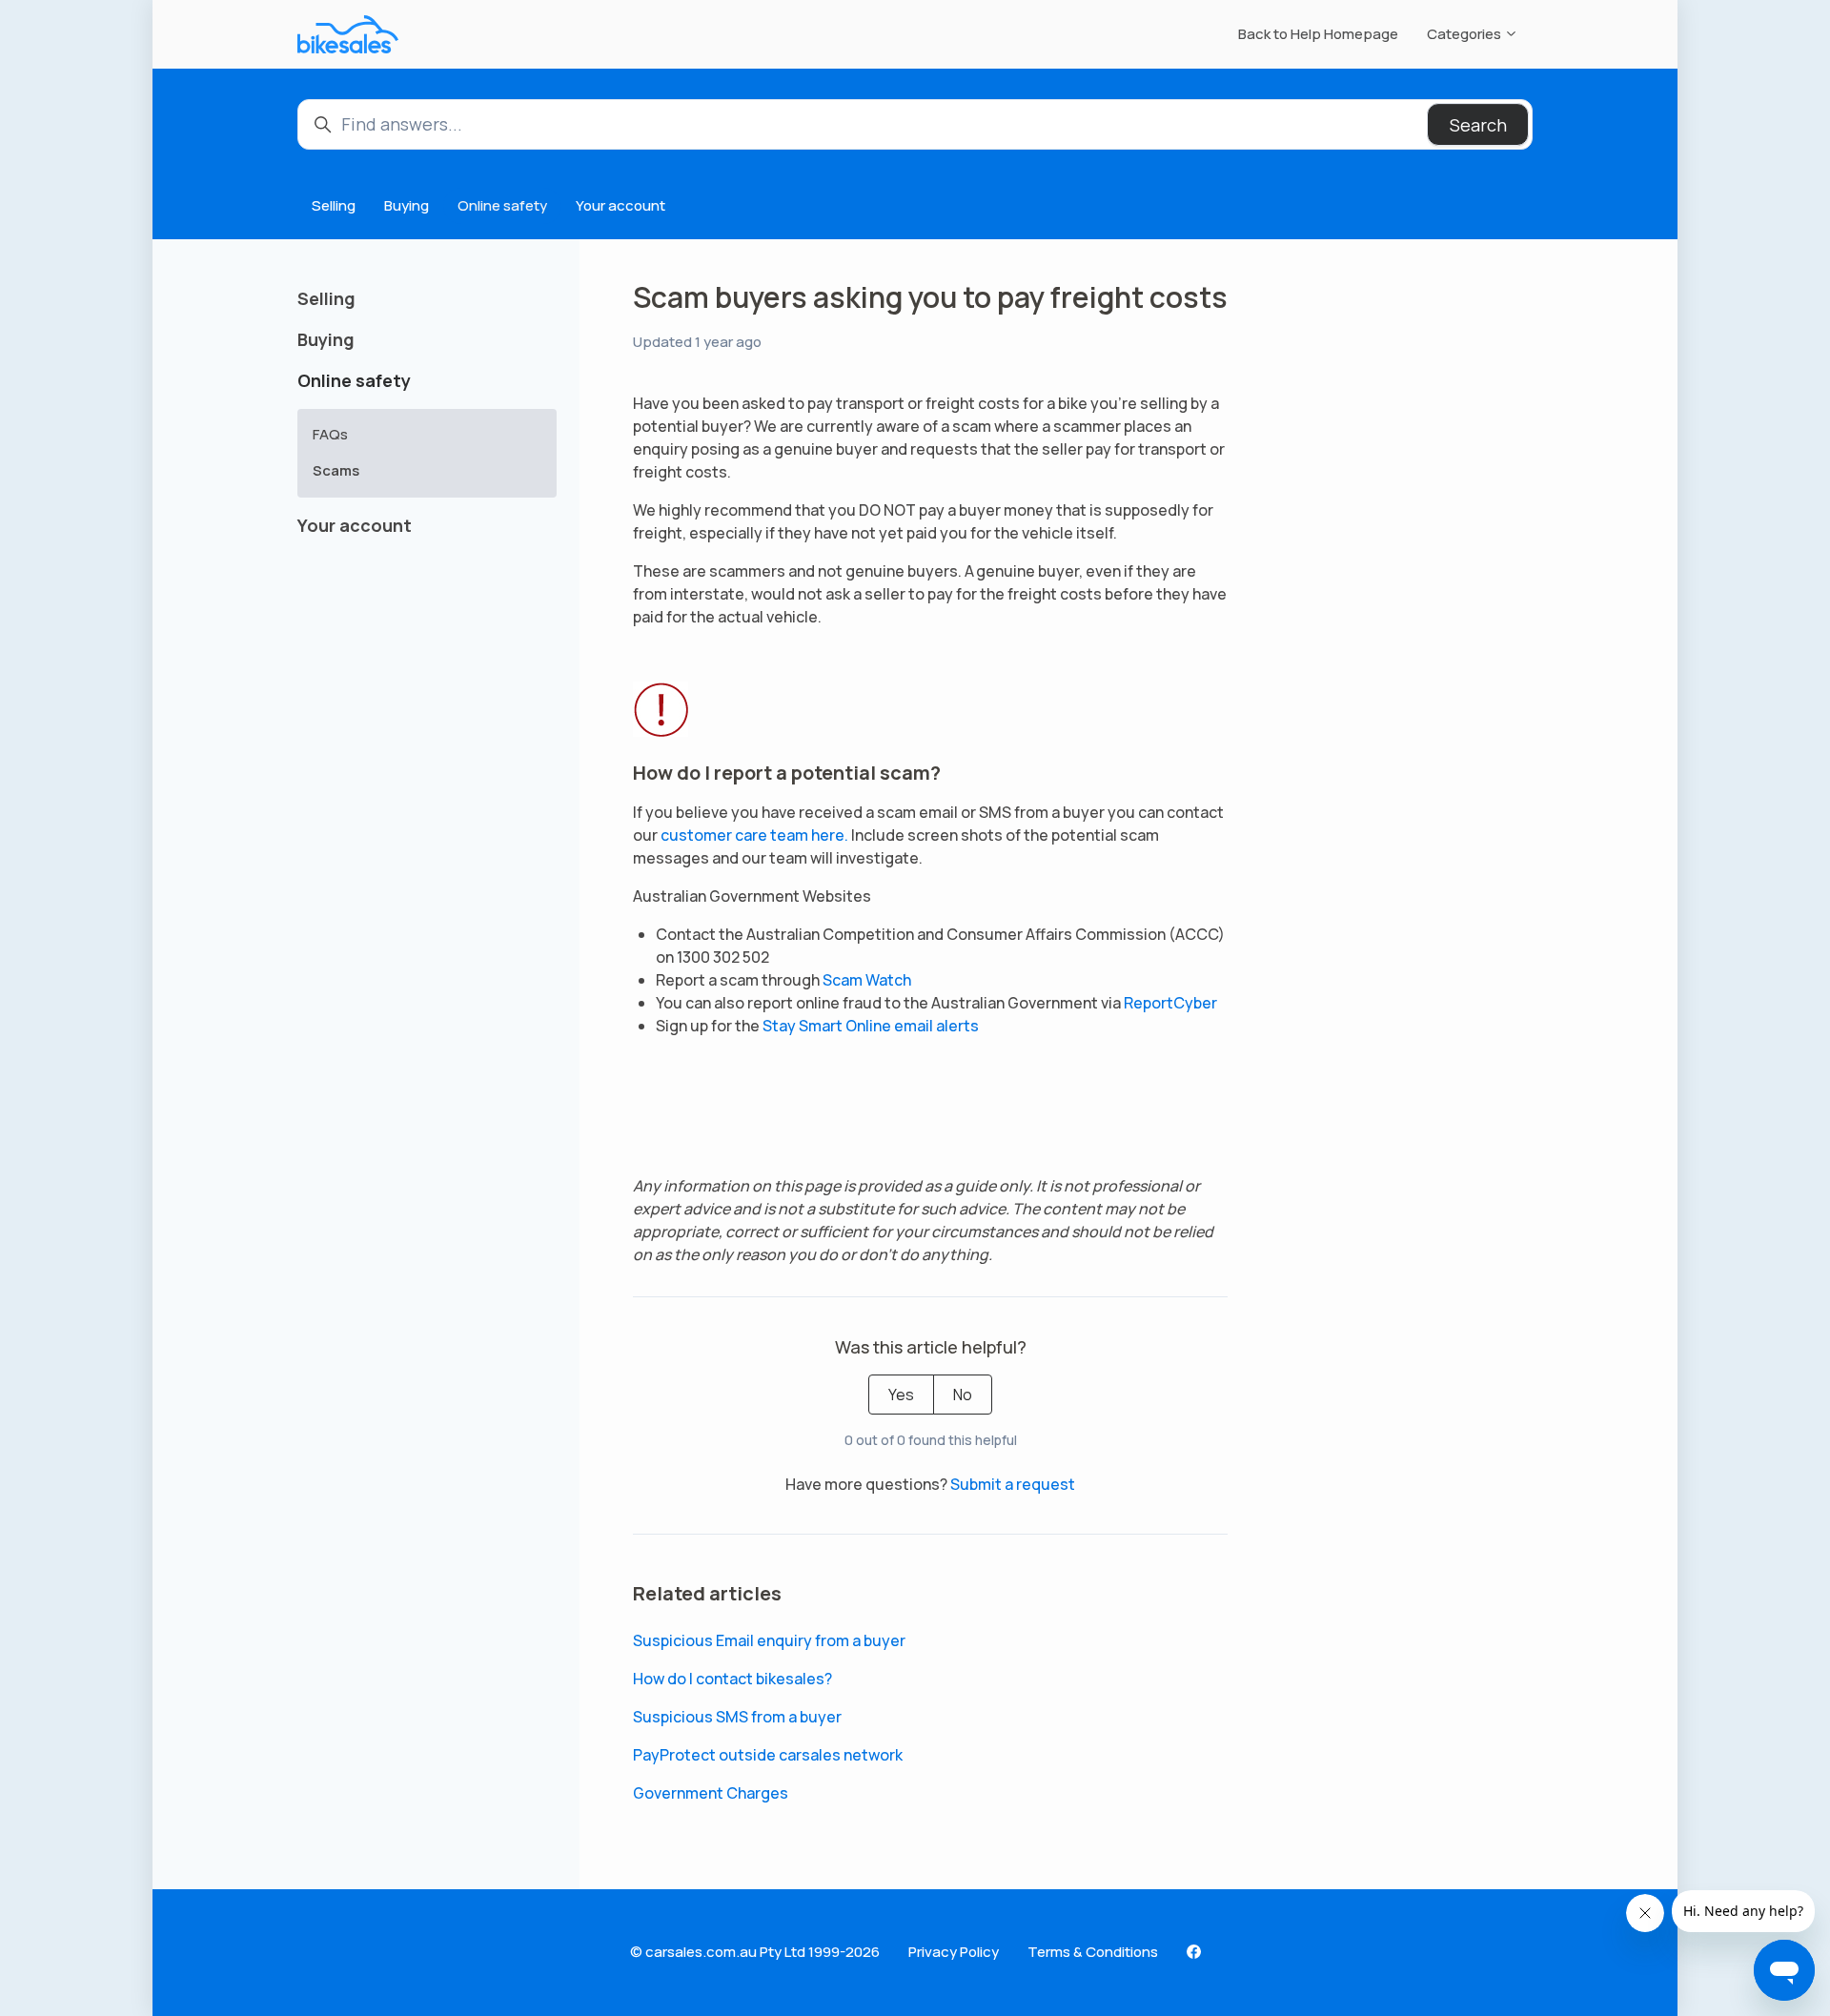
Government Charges (711, 1793)
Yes (901, 1395)
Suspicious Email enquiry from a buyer (769, 1640)
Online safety (502, 205)
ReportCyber (1170, 1003)
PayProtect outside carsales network (768, 1755)
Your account (620, 205)
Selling (334, 205)
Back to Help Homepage (1318, 34)
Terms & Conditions (1093, 1952)
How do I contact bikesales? (732, 1679)
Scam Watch (867, 980)
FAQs (330, 434)
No (963, 1395)
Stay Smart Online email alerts (871, 1026)
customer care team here (752, 835)
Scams (336, 470)
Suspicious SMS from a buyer (737, 1717)
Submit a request (1013, 1484)
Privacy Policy (954, 1952)
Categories (1465, 34)
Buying (407, 205)
